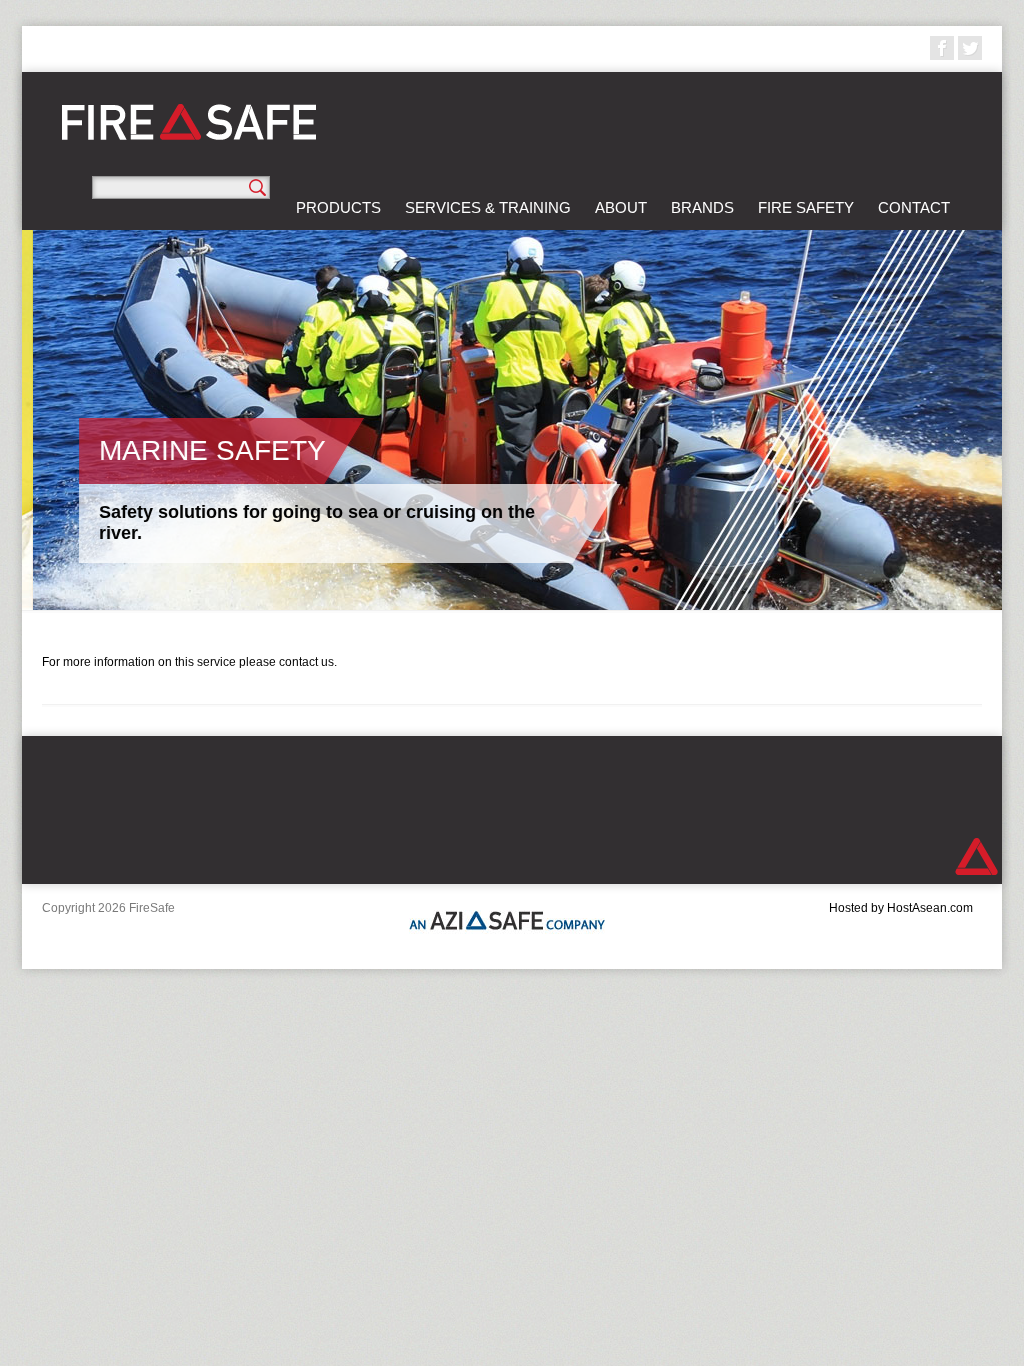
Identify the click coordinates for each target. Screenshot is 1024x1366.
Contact (914, 207)
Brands (702, 207)
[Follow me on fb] (942, 48)
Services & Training (488, 207)
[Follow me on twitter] (970, 48)
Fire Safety (806, 207)
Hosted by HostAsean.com (901, 908)
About (621, 207)
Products (338, 207)
